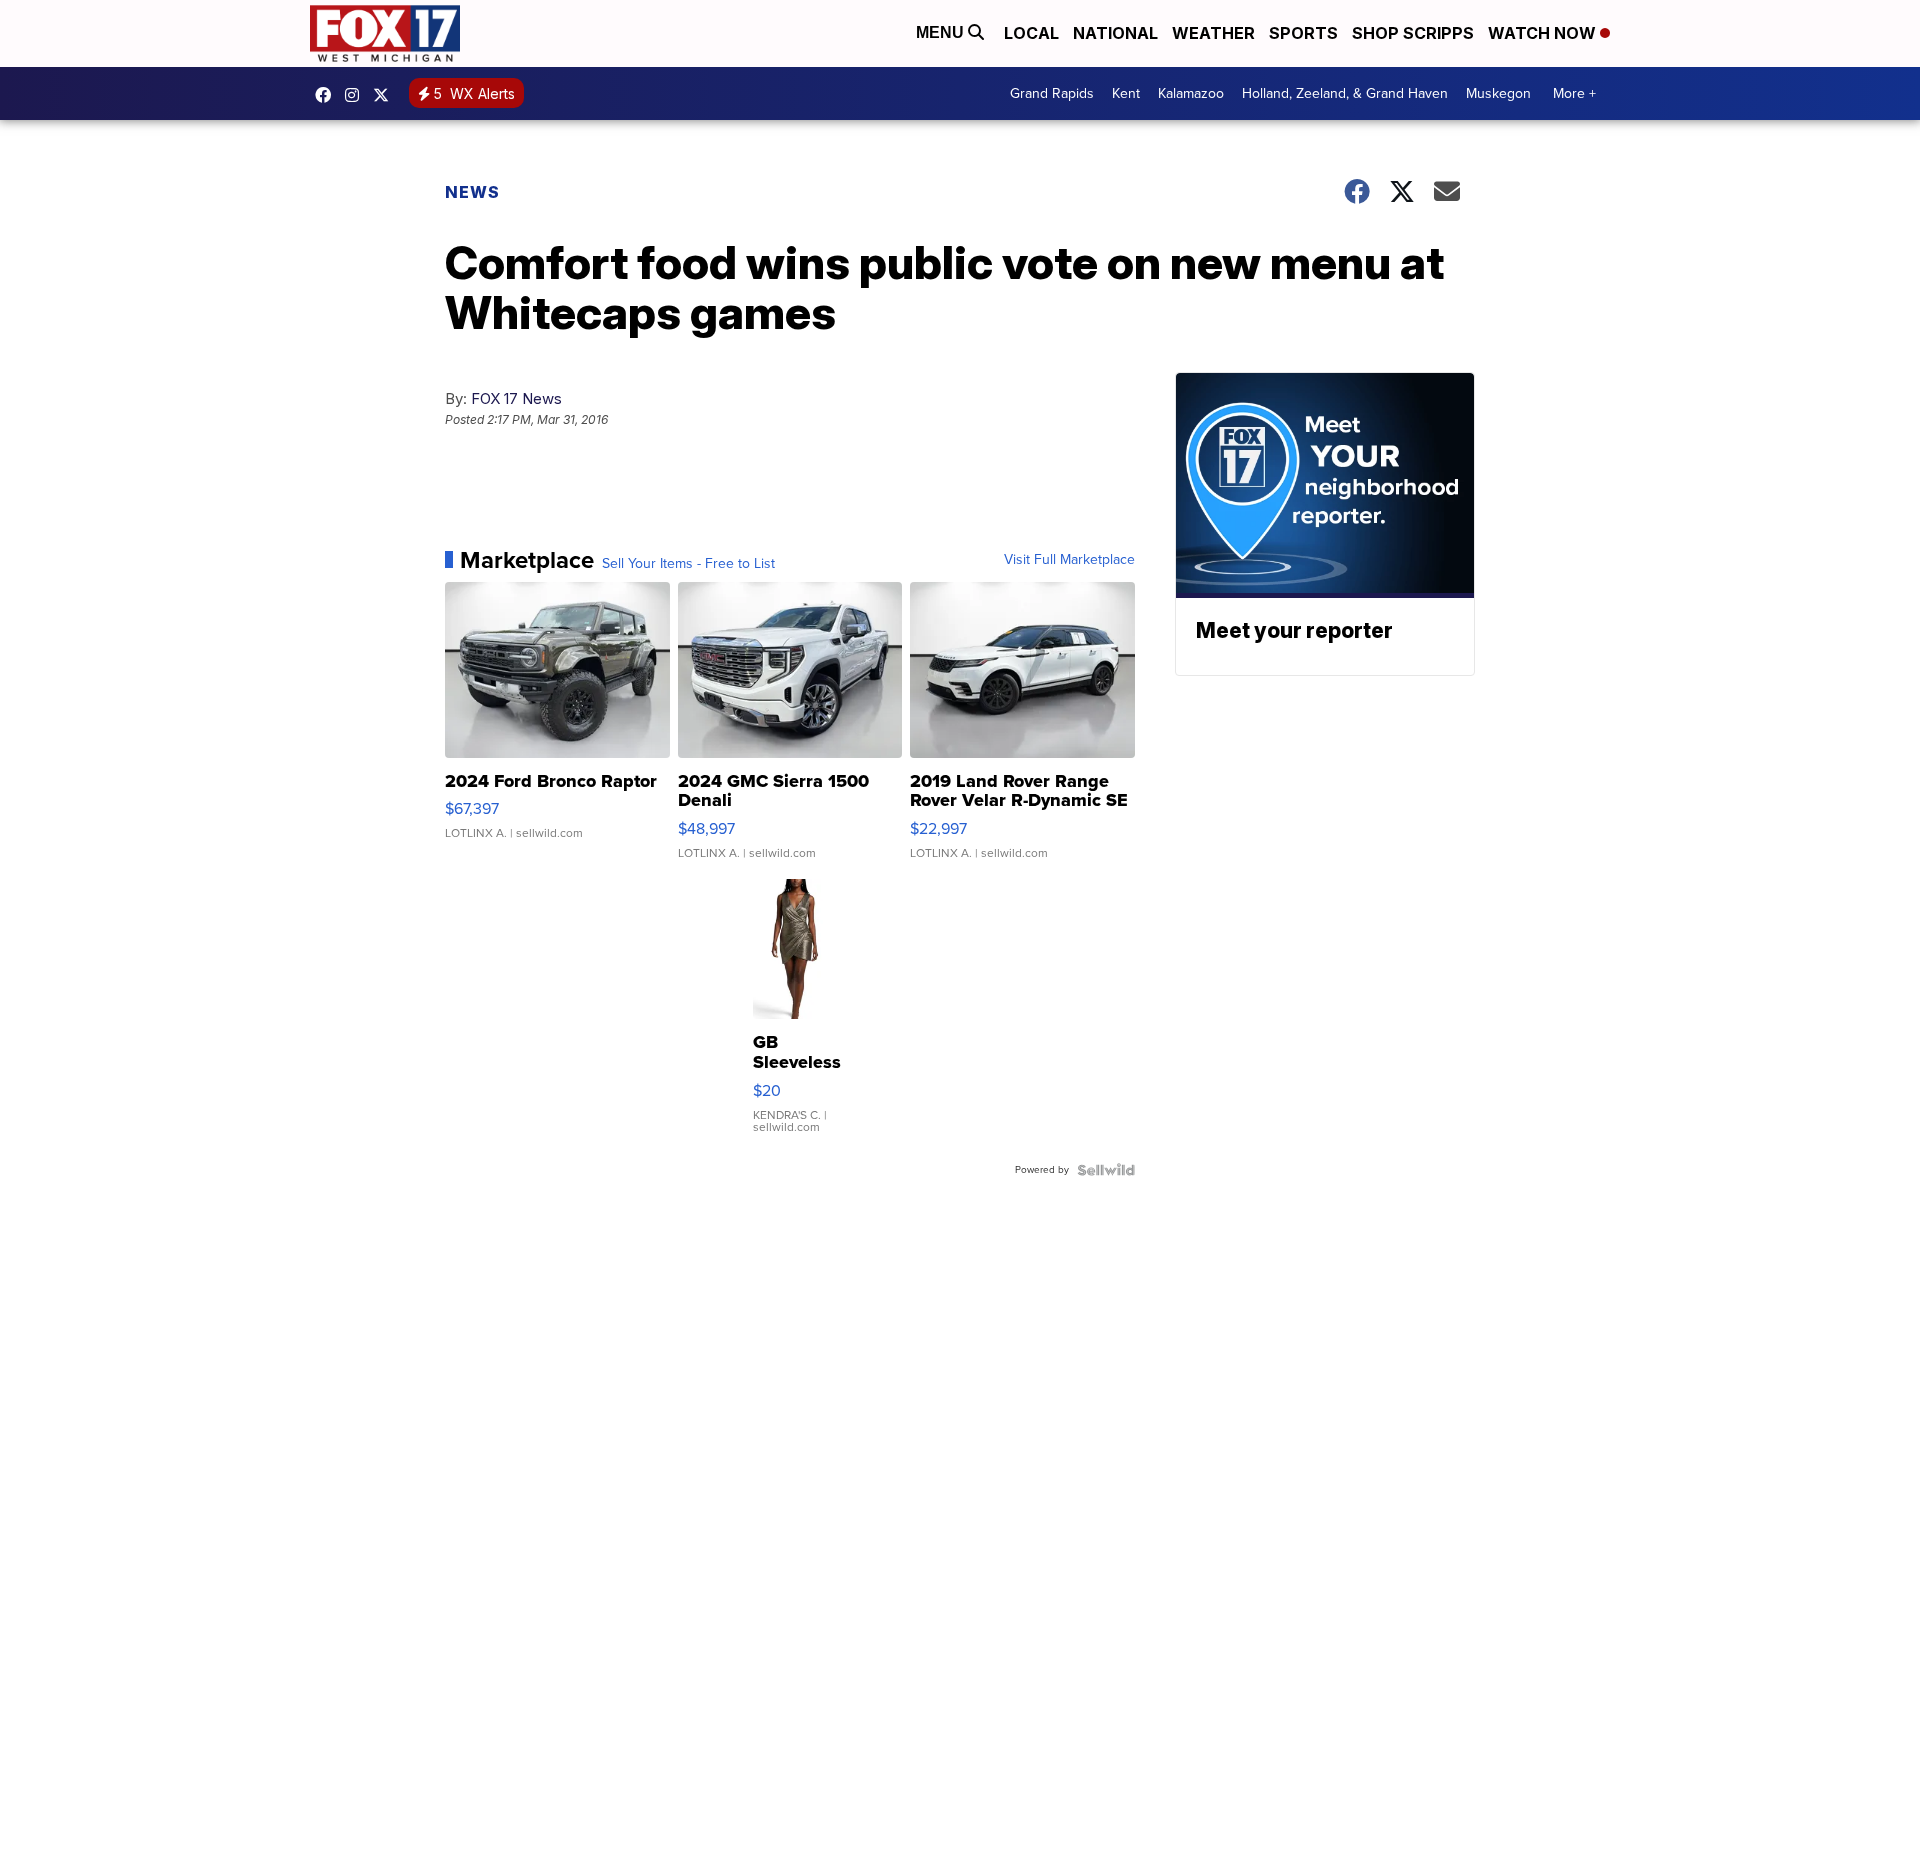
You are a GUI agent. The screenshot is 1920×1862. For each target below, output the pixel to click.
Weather (1213, 33)
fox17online (328, 95)
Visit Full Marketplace (1069, 560)
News (472, 192)
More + (1574, 93)
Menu (942, 32)
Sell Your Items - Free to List (688, 564)
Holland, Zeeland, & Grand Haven (1345, 93)
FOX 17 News (516, 398)
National (1115, 33)
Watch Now (1544, 33)
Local (1031, 33)
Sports (1303, 33)
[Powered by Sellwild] (1106, 1170)
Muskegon (1498, 93)
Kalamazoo (1191, 93)
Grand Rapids (1052, 93)
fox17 (386, 95)
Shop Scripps (1413, 33)
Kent (1126, 93)
